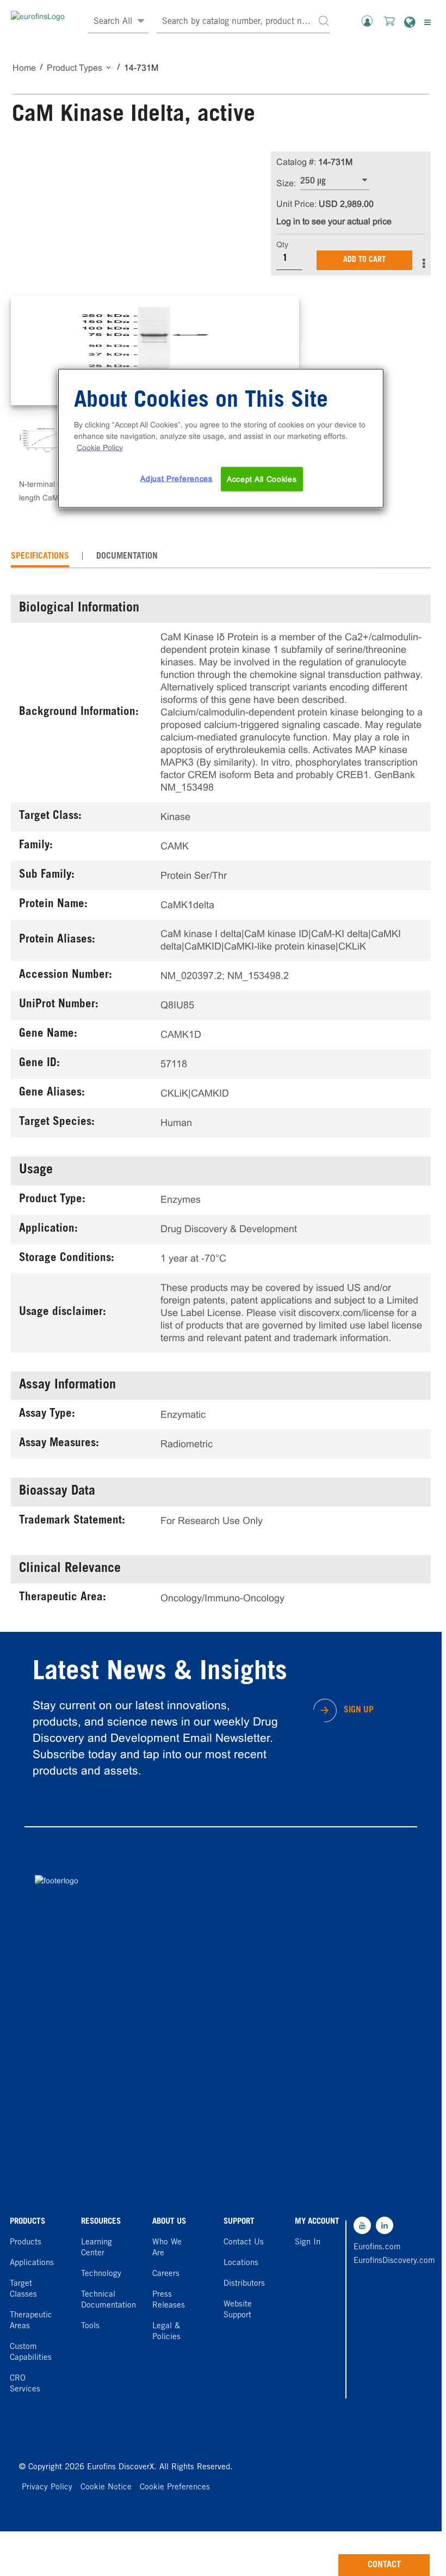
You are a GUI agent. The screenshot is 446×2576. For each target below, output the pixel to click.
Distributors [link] (244, 2284)
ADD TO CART (364, 260)
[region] (221, 438)
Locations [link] (241, 2263)
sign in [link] (308, 2242)
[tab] (40, 556)
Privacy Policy (47, 2488)
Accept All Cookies (262, 479)
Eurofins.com (377, 2247)
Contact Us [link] (244, 2242)
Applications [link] (32, 2263)
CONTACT (384, 2565)
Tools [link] (90, 2326)
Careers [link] (166, 2274)
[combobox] (243, 22)
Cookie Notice (106, 2488)
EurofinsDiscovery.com (380, 2261)
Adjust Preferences (176, 478)
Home (24, 68)
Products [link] (26, 2242)
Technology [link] (101, 2274)
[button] (324, 20)
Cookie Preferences (175, 2488)
